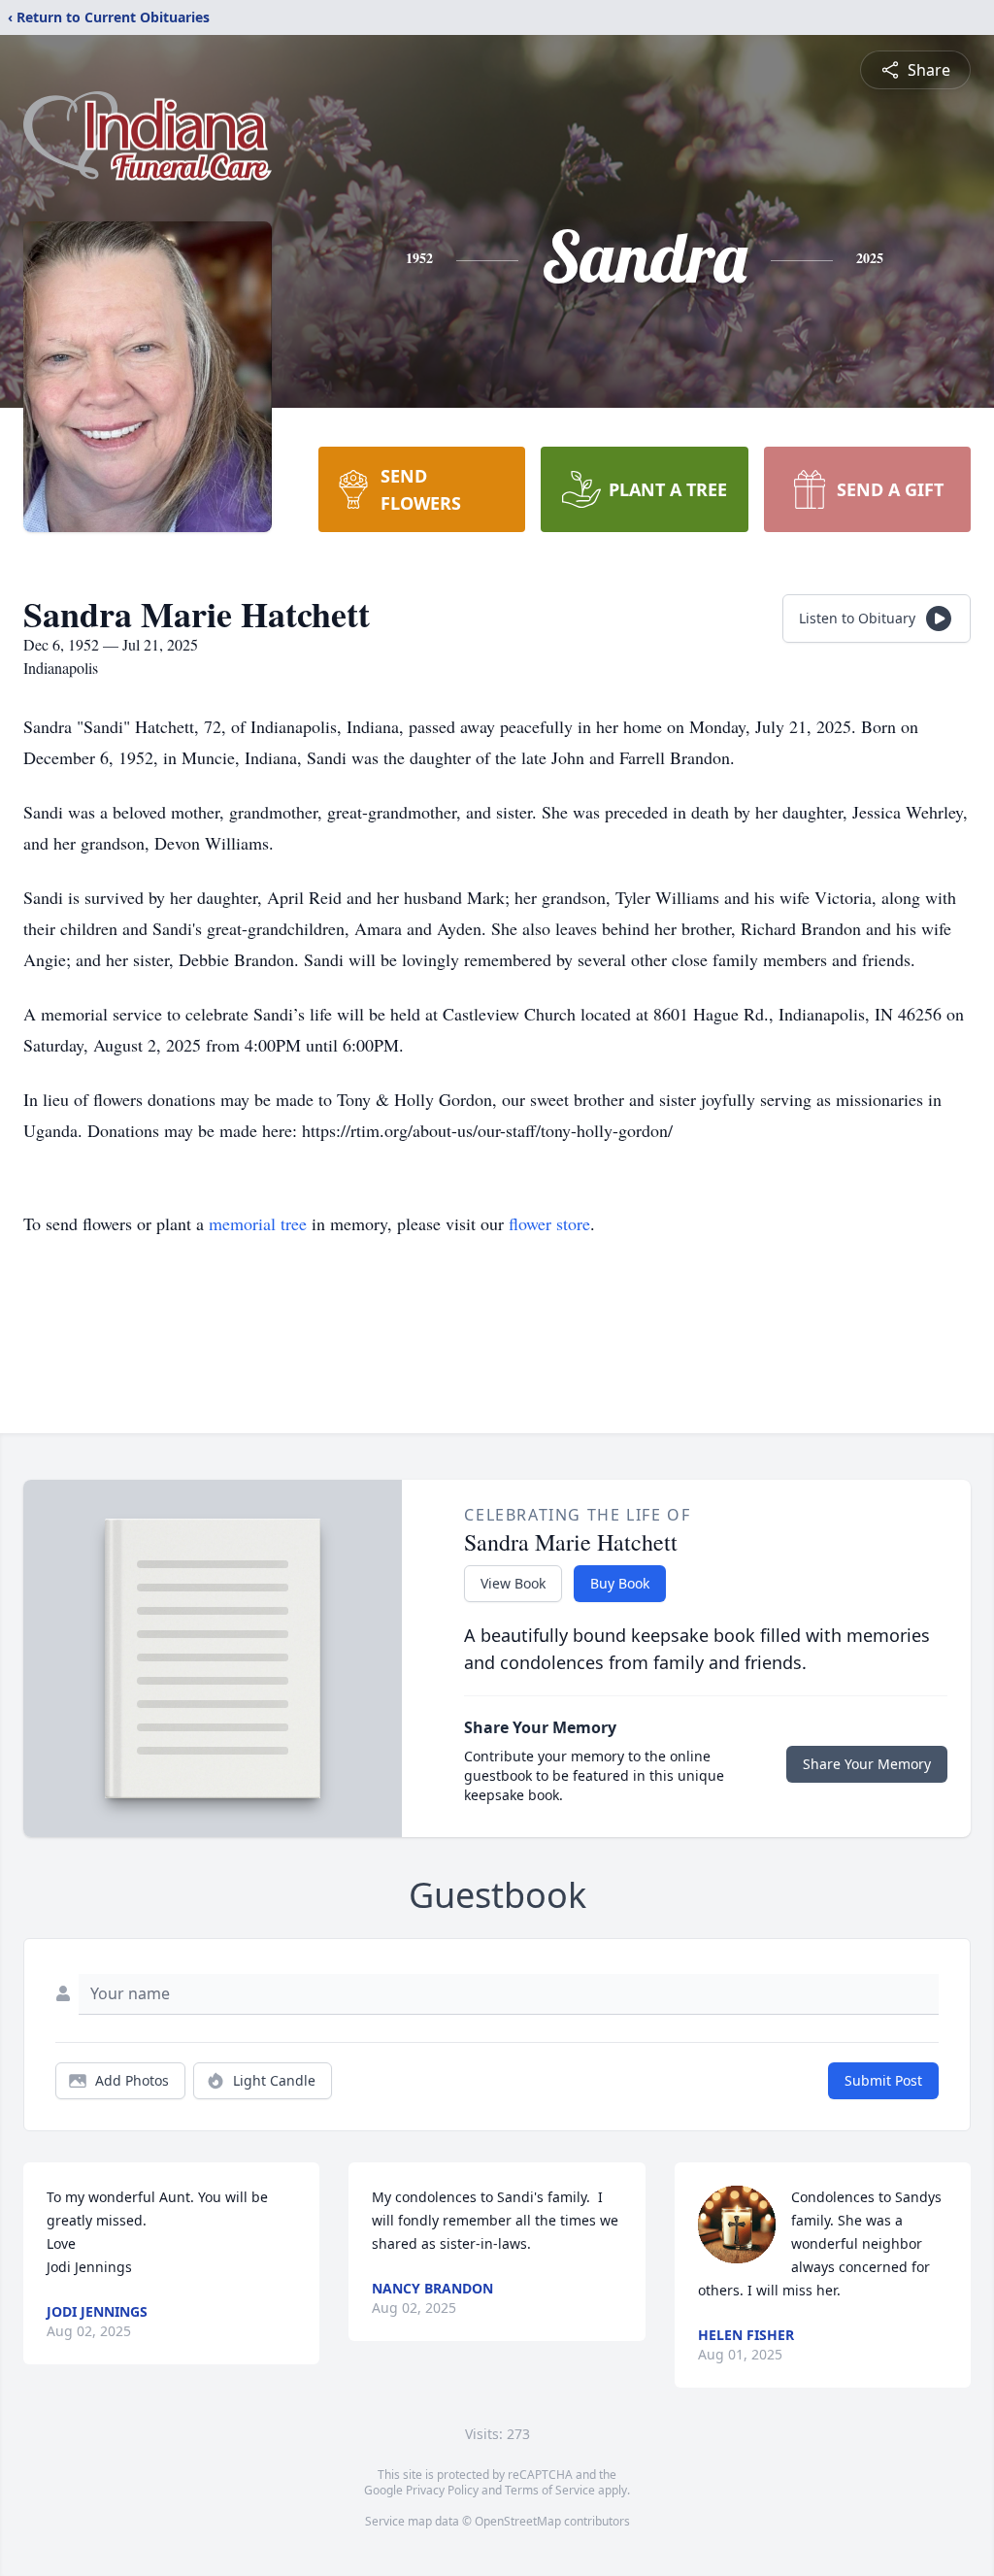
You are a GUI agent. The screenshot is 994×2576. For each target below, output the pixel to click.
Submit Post (883, 2080)
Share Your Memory (867, 1764)
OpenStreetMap (518, 2521)
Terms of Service (550, 2490)
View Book (513, 1583)
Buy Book (620, 1583)
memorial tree (258, 1223)
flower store (549, 1223)
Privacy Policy (442, 2490)
